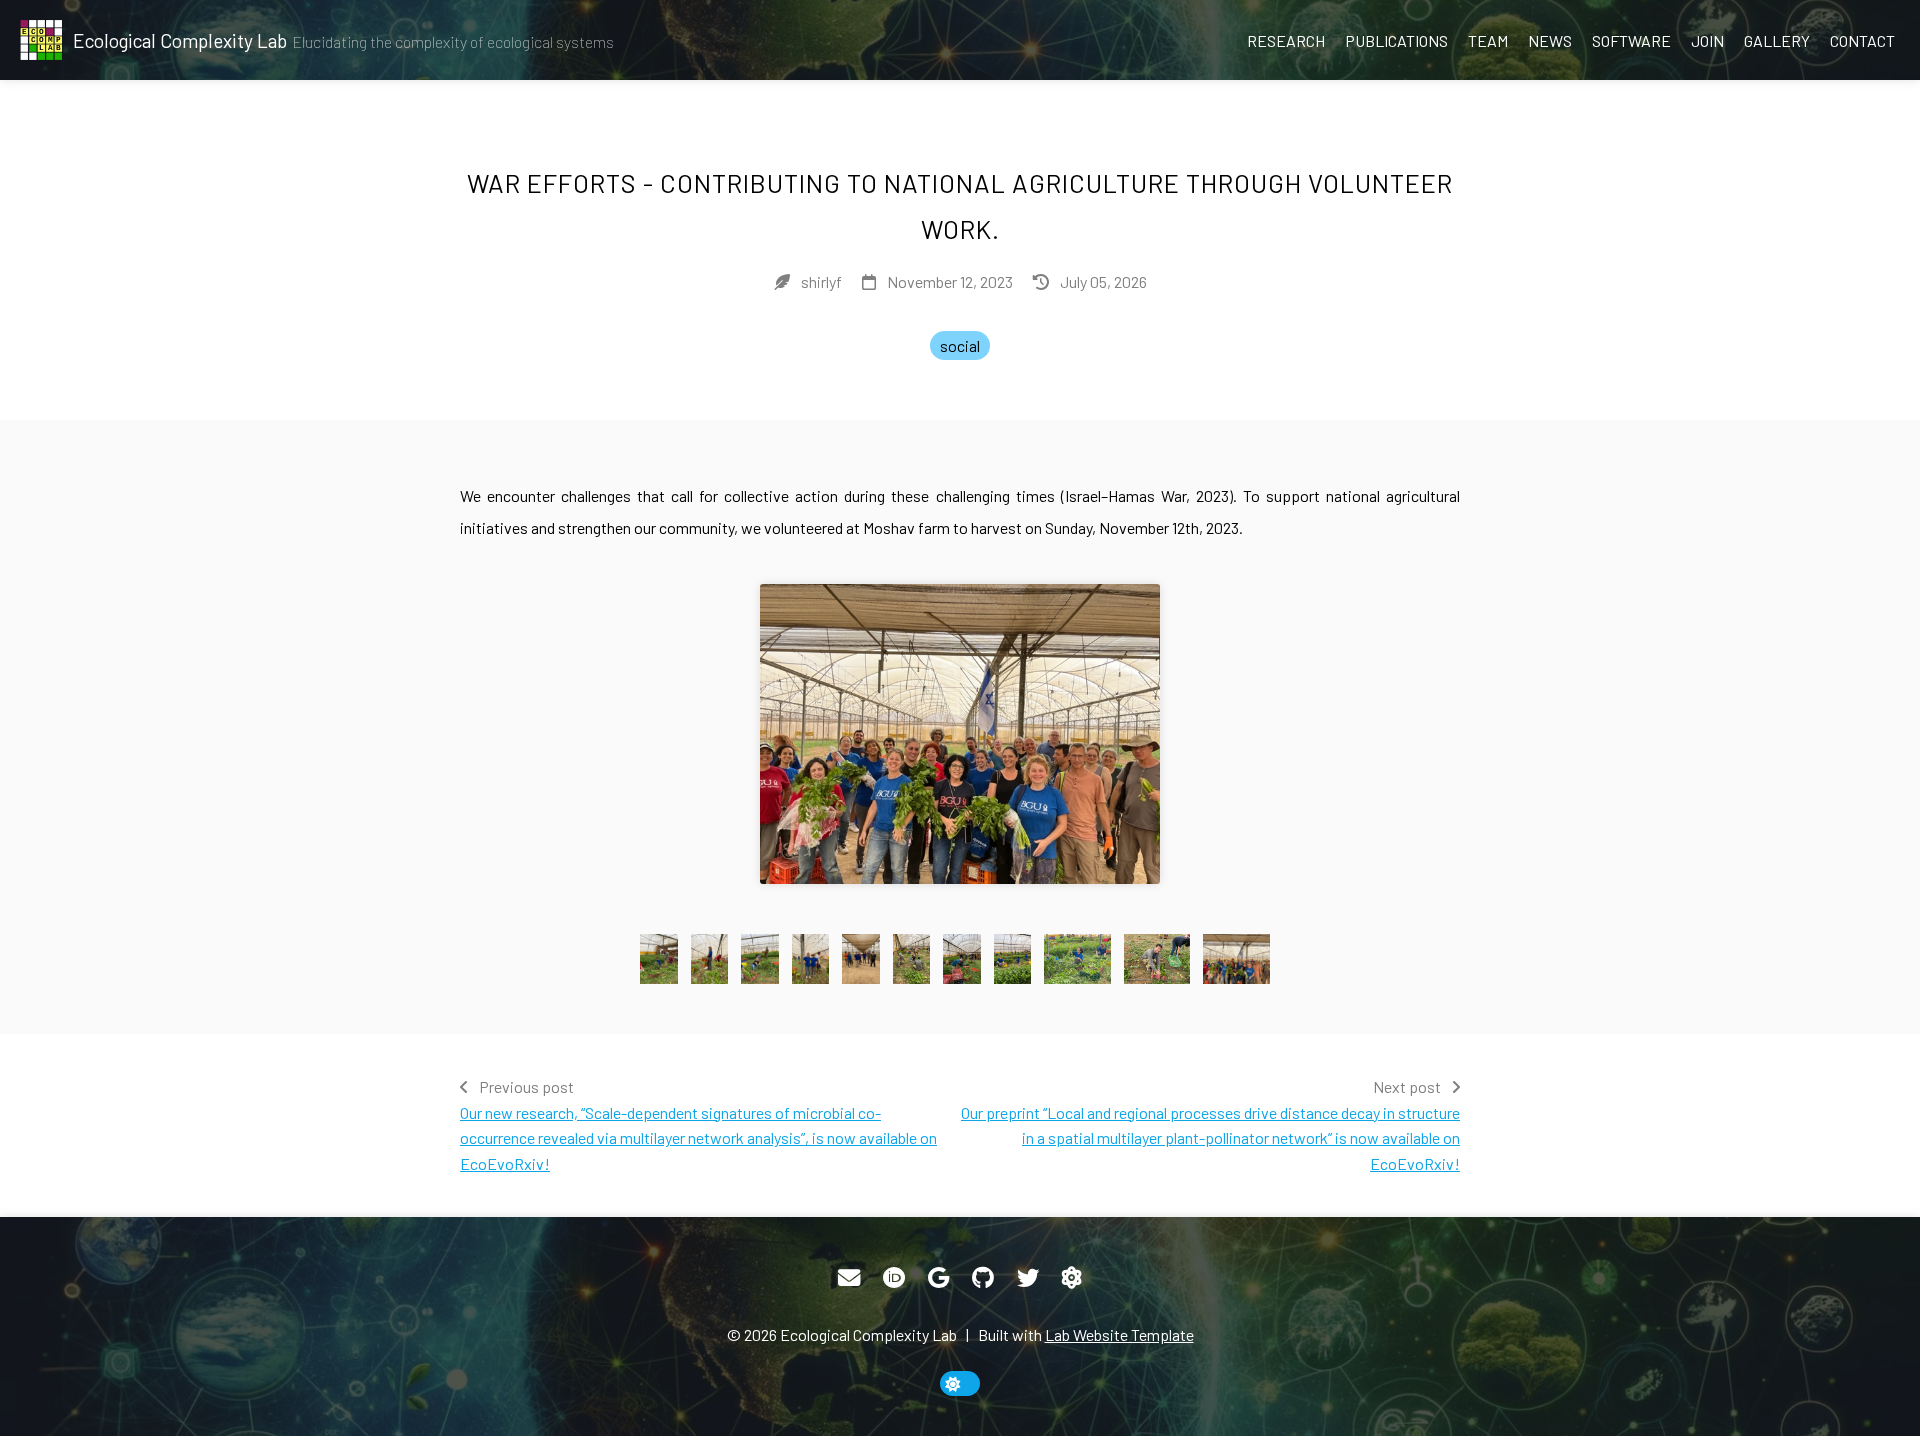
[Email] (849, 1278)
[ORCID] (894, 1278)
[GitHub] (983, 1278)
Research (1286, 40)
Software (1631, 40)
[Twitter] (1028, 1278)
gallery (1777, 40)
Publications (1396, 40)
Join (1707, 40)
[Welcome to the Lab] (1072, 1278)
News (1550, 40)
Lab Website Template (1119, 1334)
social (960, 345)
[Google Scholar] (938, 1278)
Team (1488, 40)
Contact (1862, 40)
